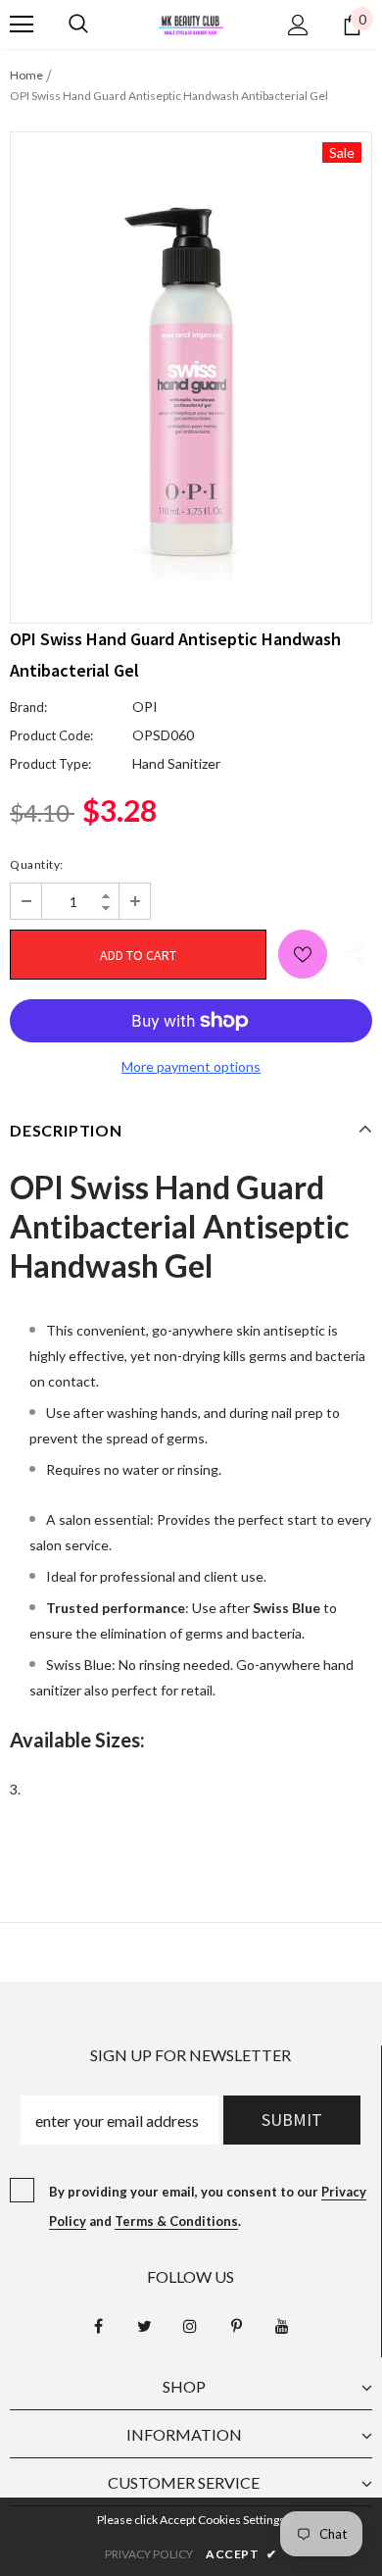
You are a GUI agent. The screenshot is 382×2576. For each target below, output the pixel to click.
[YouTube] (282, 2325)
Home (26, 75)
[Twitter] (144, 2325)
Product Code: (51, 735)
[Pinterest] (236, 2325)
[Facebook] (98, 2325)
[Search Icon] (78, 25)
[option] (191, 363)
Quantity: (37, 864)
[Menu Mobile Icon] (22, 25)
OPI (145, 707)
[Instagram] (190, 2325)
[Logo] (191, 23)
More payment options (191, 1066)
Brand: (28, 707)
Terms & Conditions (176, 2221)
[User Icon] (298, 25)
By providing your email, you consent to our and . (208, 2206)
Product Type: (50, 764)
